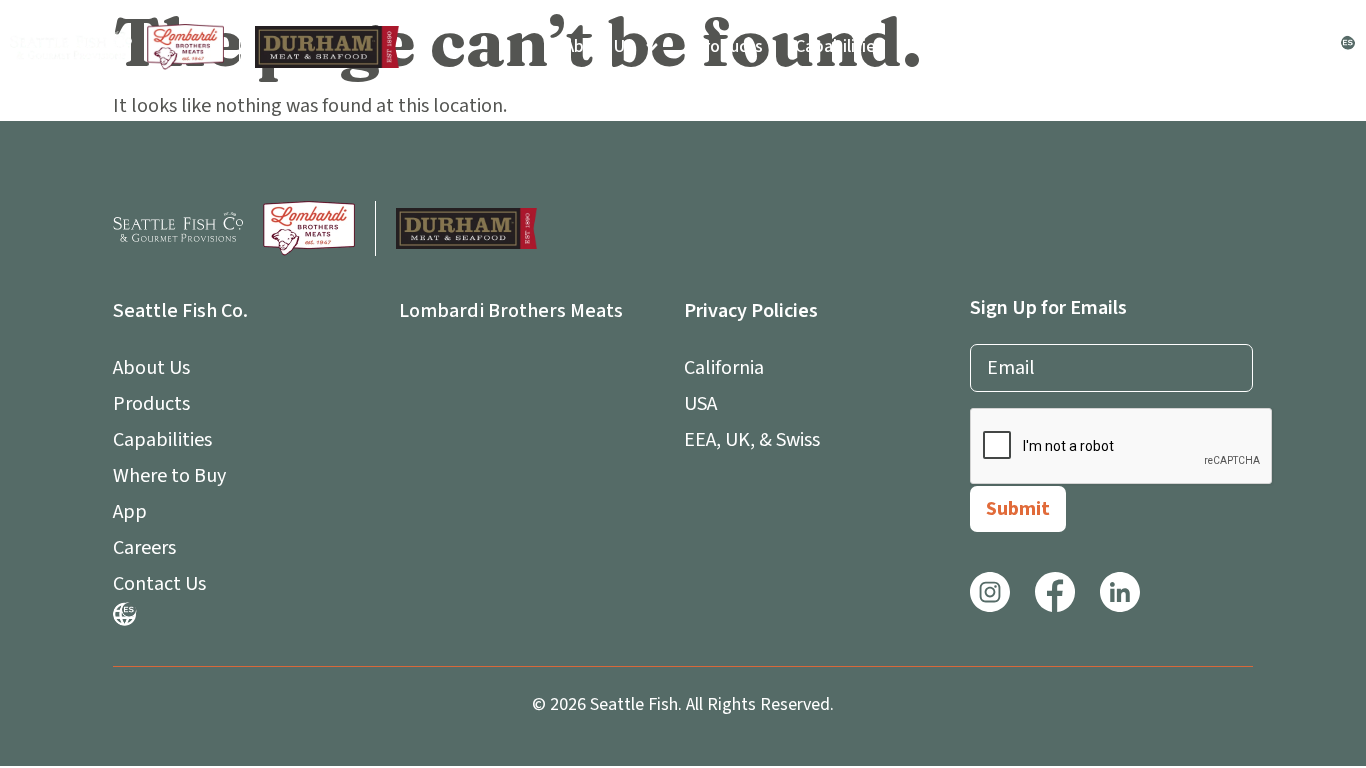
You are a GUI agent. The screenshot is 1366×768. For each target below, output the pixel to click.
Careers (1170, 46)
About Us (599, 46)
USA (700, 404)
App (1066, 46)
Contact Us (1274, 46)
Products (728, 46)
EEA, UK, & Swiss (752, 440)
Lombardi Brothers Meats (511, 311)
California (724, 368)
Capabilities (839, 46)
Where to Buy (968, 46)
